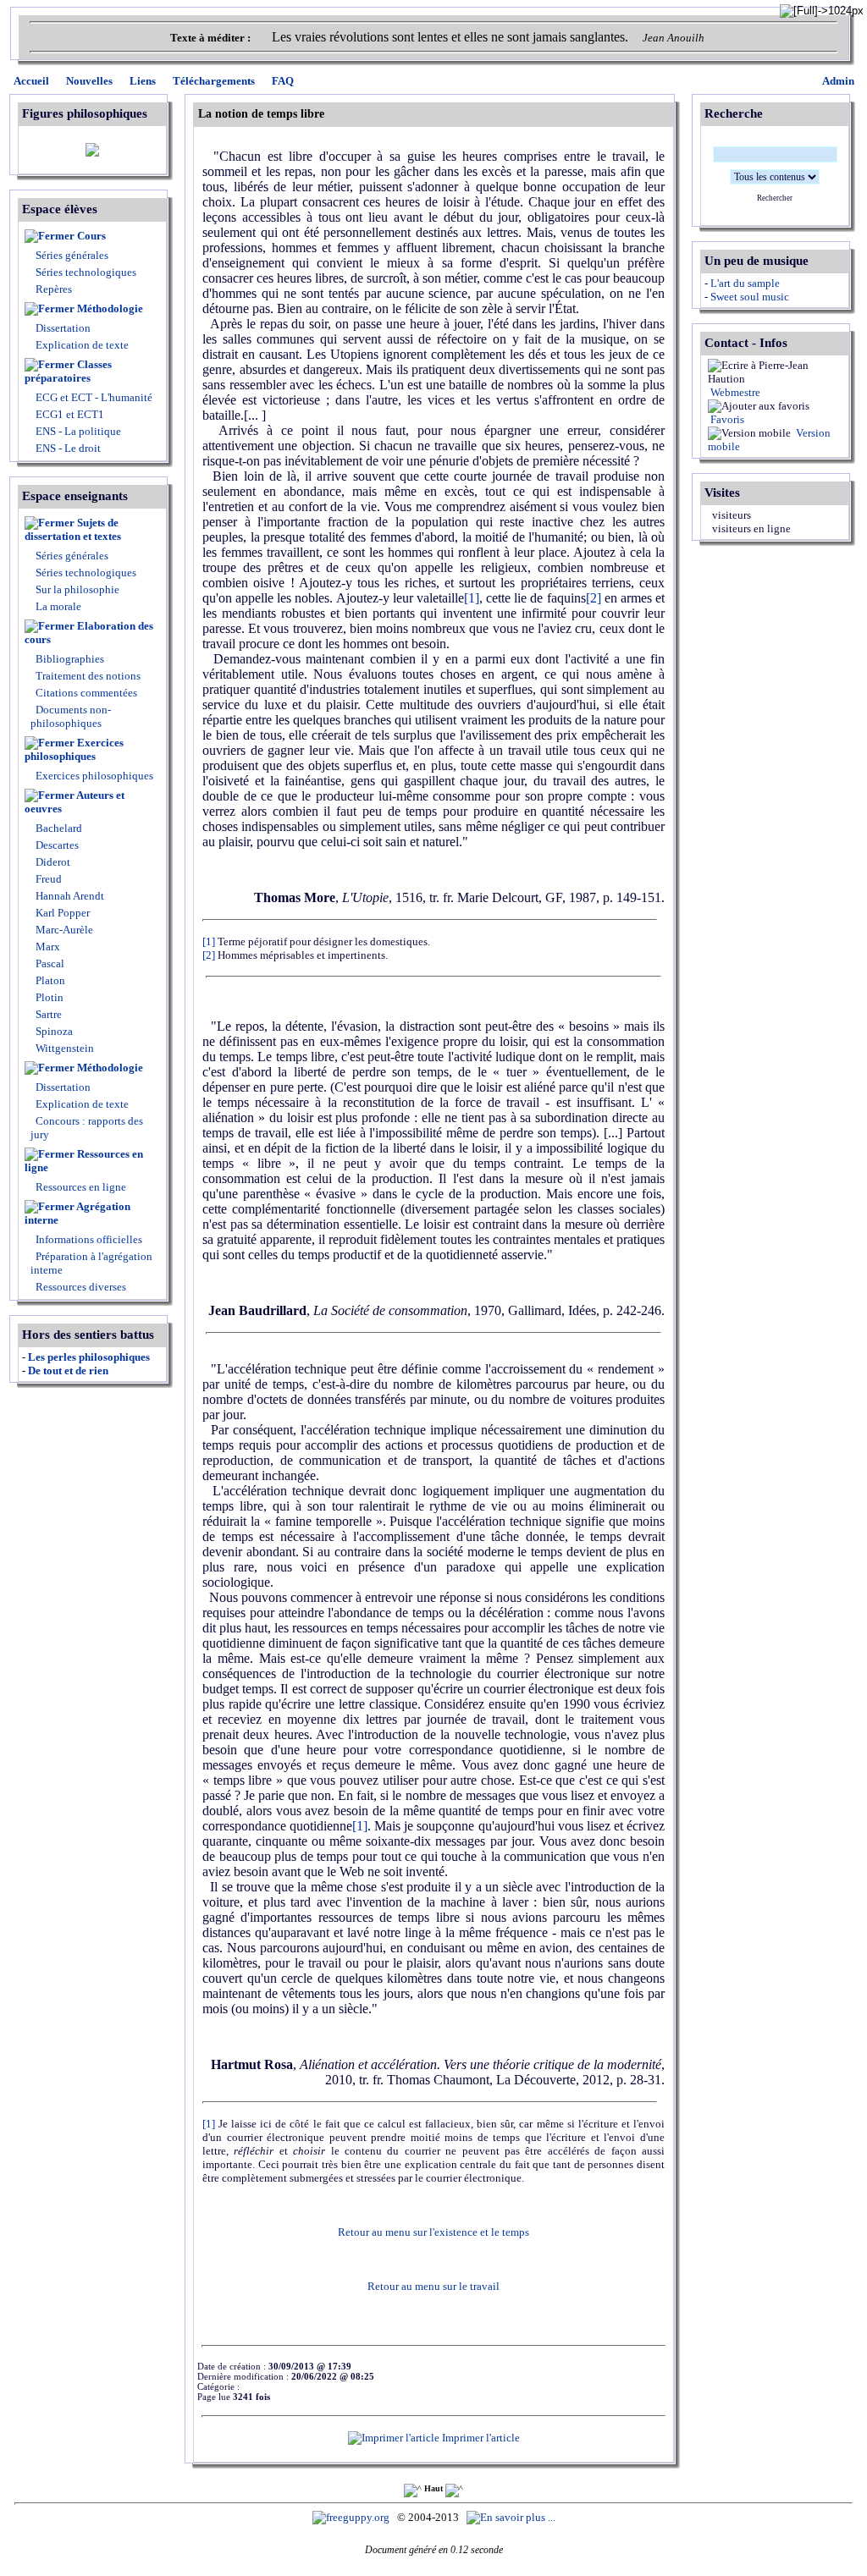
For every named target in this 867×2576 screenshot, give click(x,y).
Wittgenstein (64, 1048)
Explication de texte (82, 345)
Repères (54, 289)
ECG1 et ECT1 (69, 414)
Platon (49, 980)
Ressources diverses (80, 1287)
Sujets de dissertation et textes (73, 529)
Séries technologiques (86, 272)
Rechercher (775, 198)
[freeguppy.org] (352, 2517)
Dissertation (63, 328)
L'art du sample (745, 283)
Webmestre (734, 392)
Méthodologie (110, 308)
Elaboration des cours (89, 633)
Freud (47, 879)
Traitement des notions (88, 676)
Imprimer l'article (480, 2438)
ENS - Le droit (67, 448)
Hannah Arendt (69, 896)
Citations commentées (86, 693)
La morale (57, 606)
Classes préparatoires (68, 371)
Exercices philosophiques (74, 749)
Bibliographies (70, 659)
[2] (594, 598)
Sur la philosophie (77, 589)
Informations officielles (88, 1239)
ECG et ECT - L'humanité (93, 397)
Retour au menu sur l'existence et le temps (433, 2232)
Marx (47, 947)
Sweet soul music (750, 297)
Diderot (52, 862)
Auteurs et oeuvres (75, 802)
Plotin (48, 997)
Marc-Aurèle (63, 930)
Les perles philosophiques (89, 1357)
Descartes (56, 845)
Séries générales (72, 255)
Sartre (47, 1014)
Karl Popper (61, 913)
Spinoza (53, 1031)
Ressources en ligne (84, 1161)
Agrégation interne (77, 1213)
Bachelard (58, 828)
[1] (472, 598)
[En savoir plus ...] (512, 2517)
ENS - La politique (77, 431)
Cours (91, 236)
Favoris (726, 419)
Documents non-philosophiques (71, 716)
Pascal (49, 963)
